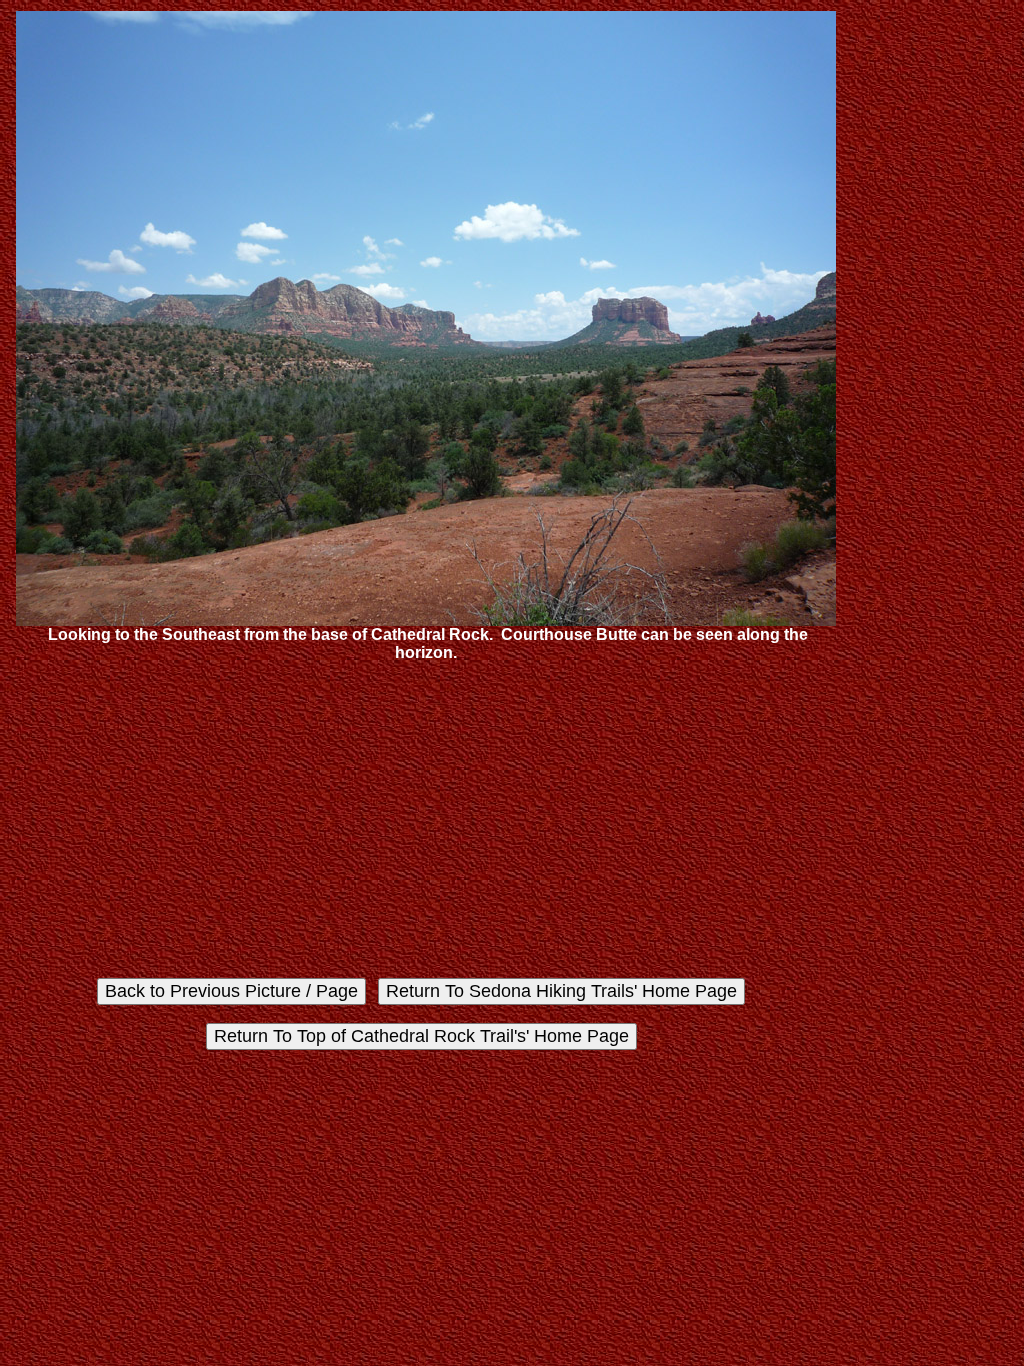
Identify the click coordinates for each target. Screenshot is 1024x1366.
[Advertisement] (426, 820)
